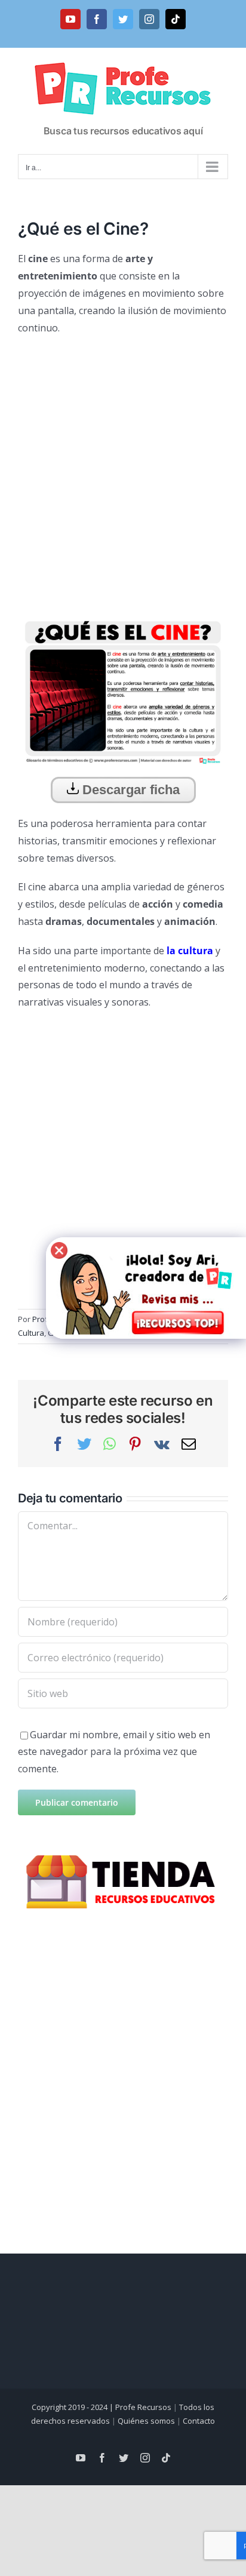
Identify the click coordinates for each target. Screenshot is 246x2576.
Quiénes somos (146, 2421)
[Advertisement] (123, 471)
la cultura (190, 951)
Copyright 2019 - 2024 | (73, 2407)
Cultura (31, 1333)
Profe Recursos (143, 2407)
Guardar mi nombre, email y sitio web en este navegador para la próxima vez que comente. (114, 1752)
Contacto (199, 2421)
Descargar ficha (129, 790)
